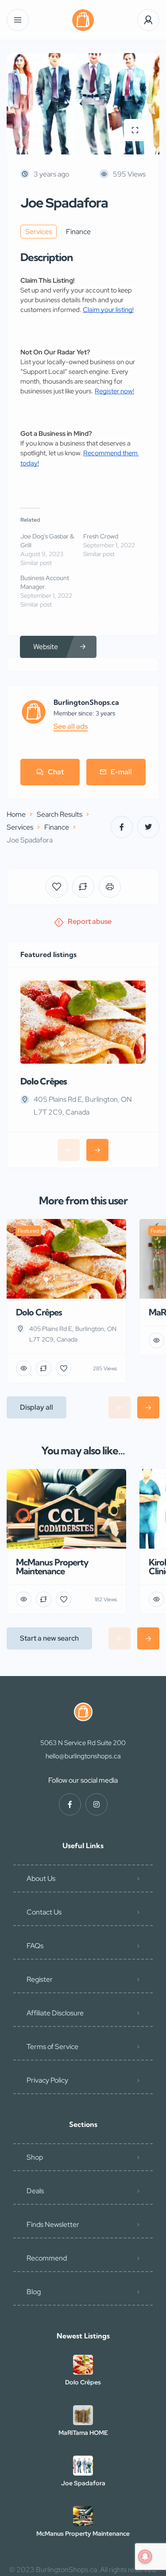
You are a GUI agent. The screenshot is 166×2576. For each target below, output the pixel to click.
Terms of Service (52, 2047)
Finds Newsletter (53, 2224)
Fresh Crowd (101, 536)
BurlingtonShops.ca (86, 702)
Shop (35, 2157)
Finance (57, 827)
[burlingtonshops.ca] (83, 20)
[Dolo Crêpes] (83, 2365)
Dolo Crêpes (44, 1081)
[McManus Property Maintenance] (83, 2516)
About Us (41, 1878)
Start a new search (49, 1638)
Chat (56, 772)
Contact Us (44, 1912)
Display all (37, 1407)
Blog (34, 2292)
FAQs (35, 1946)
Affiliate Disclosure (55, 2013)
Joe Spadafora (83, 2483)
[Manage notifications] (145, 2557)
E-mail (121, 772)
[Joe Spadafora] (83, 2466)
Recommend (47, 2258)
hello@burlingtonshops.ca (83, 1756)
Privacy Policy (47, 2080)
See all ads (71, 727)
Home (16, 814)
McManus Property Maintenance (83, 2534)
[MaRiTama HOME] (83, 2415)
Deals (35, 2191)
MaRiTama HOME (83, 2433)
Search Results (60, 814)
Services (20, 827)
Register (40, 1979)
